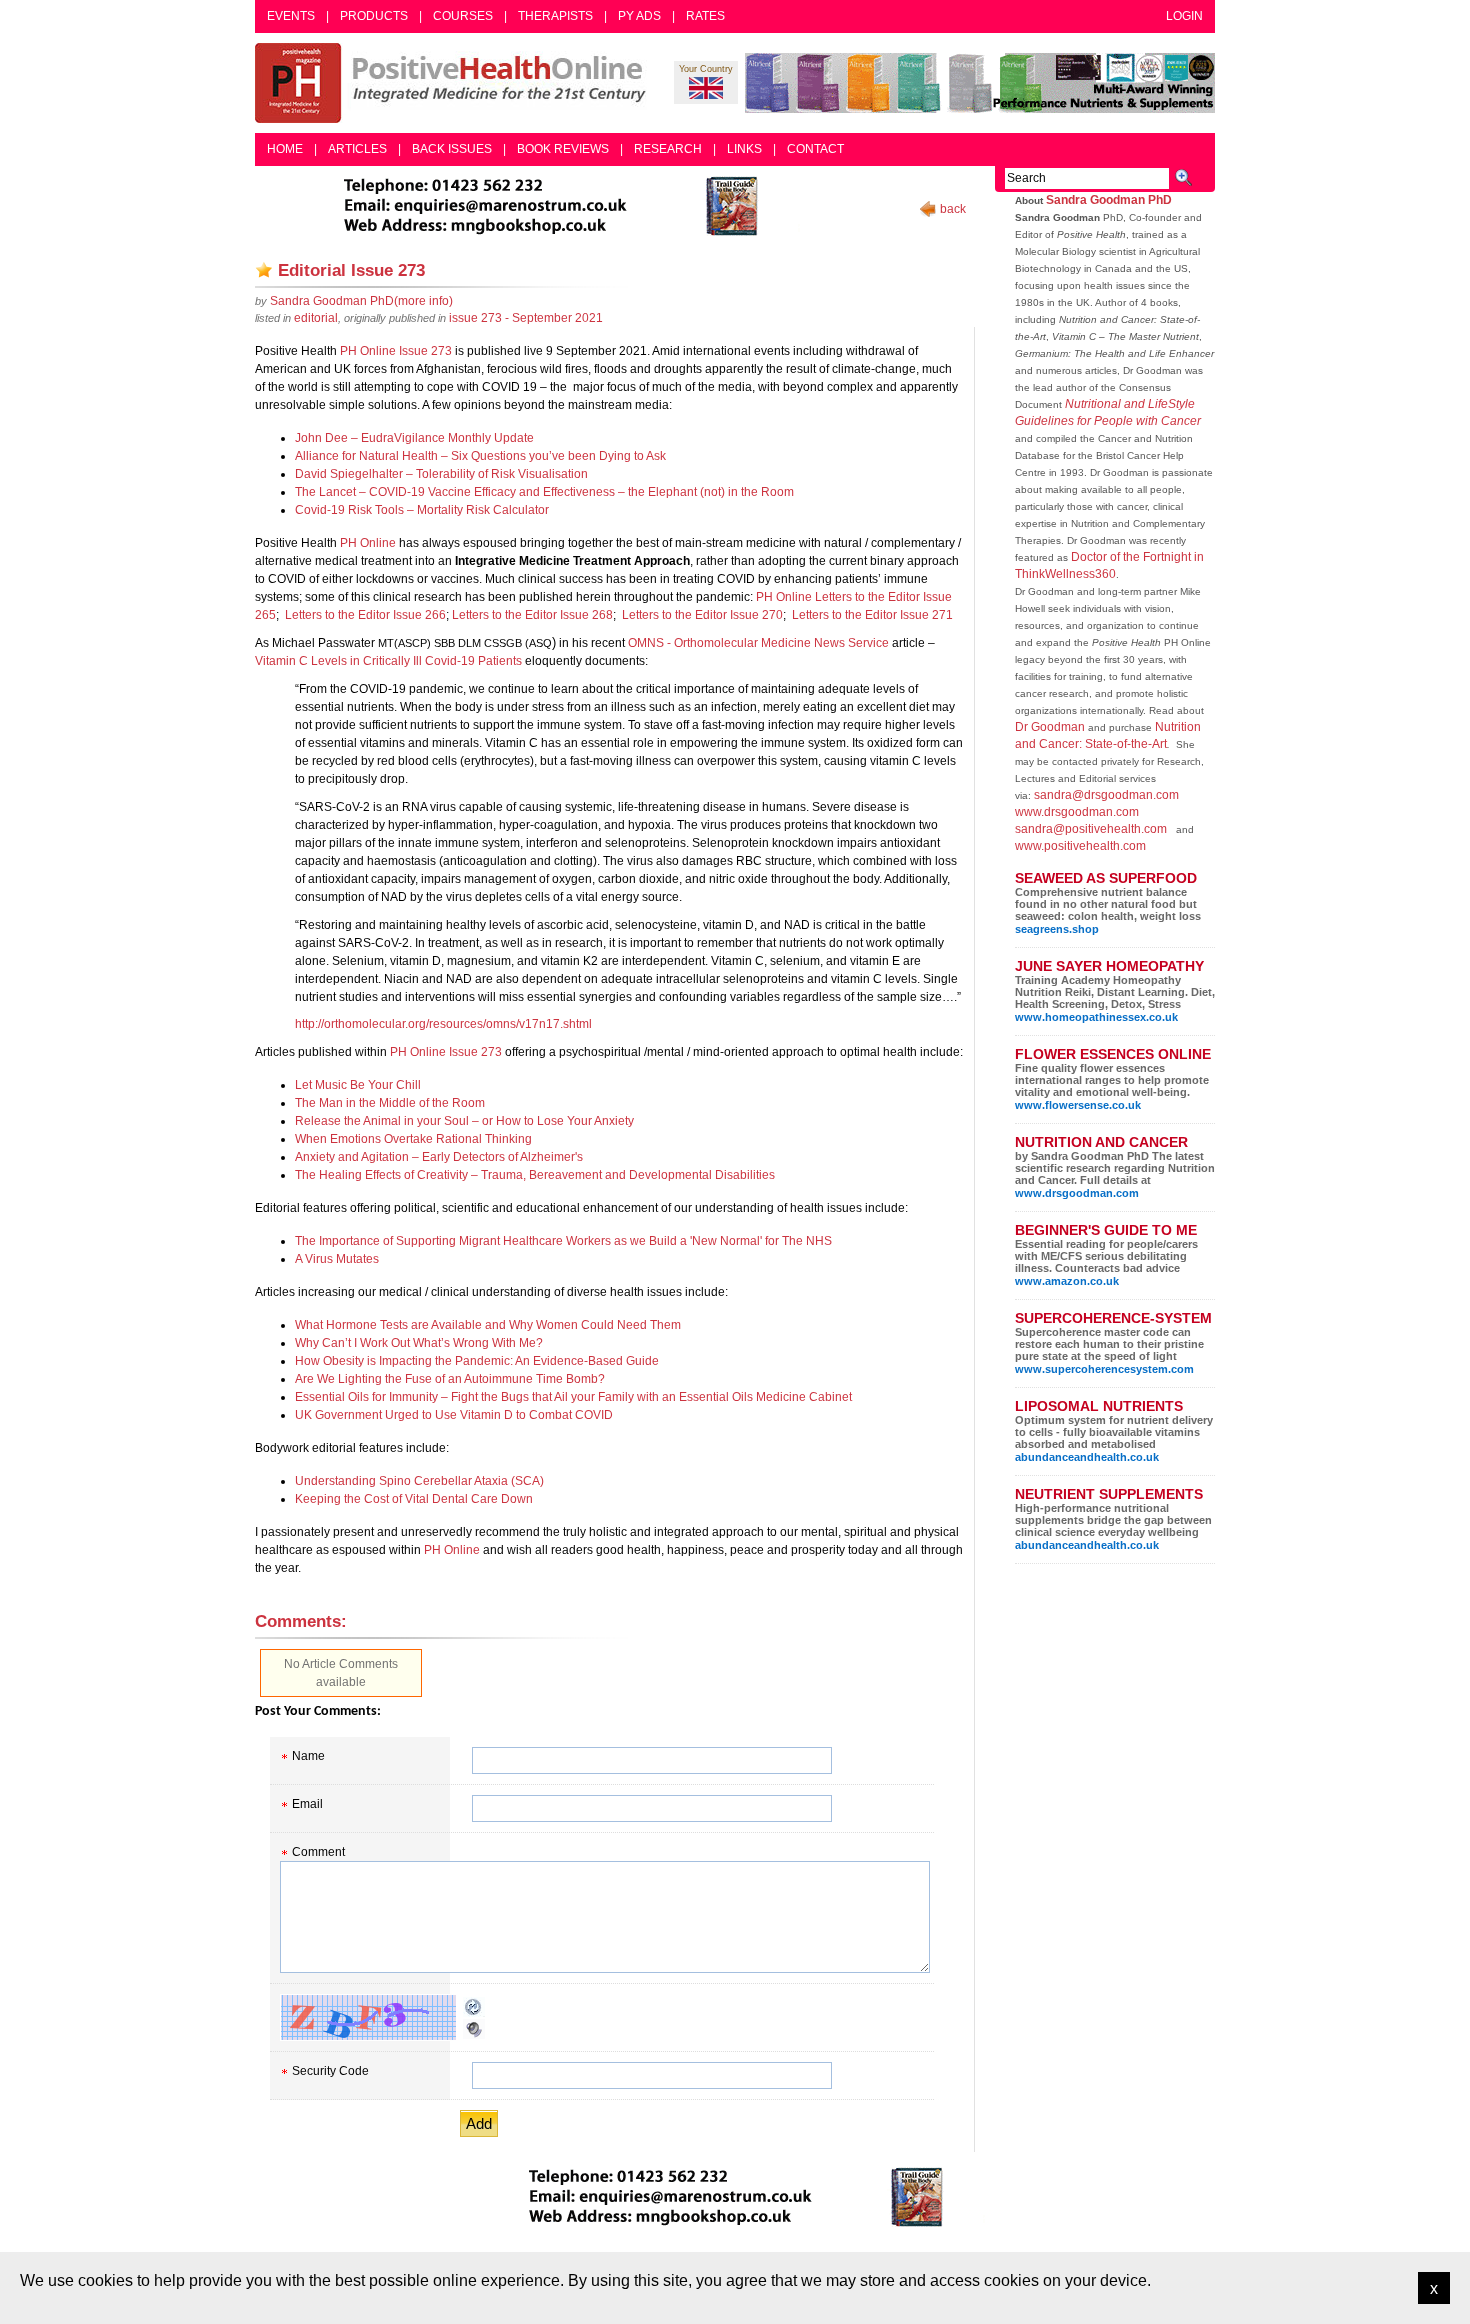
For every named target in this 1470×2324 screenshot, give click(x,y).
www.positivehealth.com (1080, 846)
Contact (815, 149)
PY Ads (639, 16)
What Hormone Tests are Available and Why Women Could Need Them (488, 1325)
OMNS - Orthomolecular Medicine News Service (758, 643)
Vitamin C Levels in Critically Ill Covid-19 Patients (388, 661)
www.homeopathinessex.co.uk (1096, 1017)
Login (1184, 16)
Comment (318, 1852)
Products (374, 16)
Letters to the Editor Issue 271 (871, 615)
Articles (357, 149)
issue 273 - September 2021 (526, 318)
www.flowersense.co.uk (1078, 1105)
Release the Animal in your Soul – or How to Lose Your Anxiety (464, 1121)
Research (668, 149)
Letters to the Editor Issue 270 (701, 615)
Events (291, 16)
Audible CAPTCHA (474, 2029)
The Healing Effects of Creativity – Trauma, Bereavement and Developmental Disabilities (535, 1175)
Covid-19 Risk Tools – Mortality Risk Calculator (422, 510)
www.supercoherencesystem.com (1104, 1369)
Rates (705, 16)
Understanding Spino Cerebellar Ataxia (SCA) (419, 1481)
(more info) (361, 301)
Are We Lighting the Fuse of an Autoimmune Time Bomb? (450, 1379)
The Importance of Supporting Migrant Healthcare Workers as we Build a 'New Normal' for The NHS (563, 1241)
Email (307, 1804)
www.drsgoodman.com (1077, 812)
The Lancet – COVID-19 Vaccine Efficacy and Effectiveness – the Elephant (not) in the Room (544, 492)
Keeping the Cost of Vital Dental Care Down (414, 1499)
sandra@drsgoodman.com (1106, 795)
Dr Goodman (1050, 727)
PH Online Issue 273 (396, 351)
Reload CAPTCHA (474, 2007)
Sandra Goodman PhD (1109, 200)
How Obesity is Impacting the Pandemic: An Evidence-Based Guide (477, 1361)
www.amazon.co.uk (1067, 1281)
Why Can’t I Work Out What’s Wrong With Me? (419, 1343)
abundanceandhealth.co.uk (1087, 1457)
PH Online (368, 543)
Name (308, 1756)
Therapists (555, 16)
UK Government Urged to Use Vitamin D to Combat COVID (454, 1415)
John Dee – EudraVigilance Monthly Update (414, 438)
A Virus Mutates (337, 1259)
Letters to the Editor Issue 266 (364, 615)
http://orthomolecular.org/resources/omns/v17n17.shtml (443, 1024)
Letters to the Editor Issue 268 (532, 615)
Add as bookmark (264, 270)
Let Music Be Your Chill (358, 1085)
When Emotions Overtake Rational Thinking (413, 1139)
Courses (463, 16)
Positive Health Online (455, 83)
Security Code (330, 2071)
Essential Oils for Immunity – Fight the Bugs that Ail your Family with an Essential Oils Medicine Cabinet (573, 1397)
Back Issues (452, 149)
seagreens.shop (1057, 929)
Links (744, 149)
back (953, 209)
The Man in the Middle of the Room (390, 1103)
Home (285, 149)
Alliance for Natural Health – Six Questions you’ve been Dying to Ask (480, 456)
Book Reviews (563, 149)
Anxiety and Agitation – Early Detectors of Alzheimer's (439, 1157)
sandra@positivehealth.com (1091, 829)
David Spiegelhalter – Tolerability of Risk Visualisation (441, 474)
